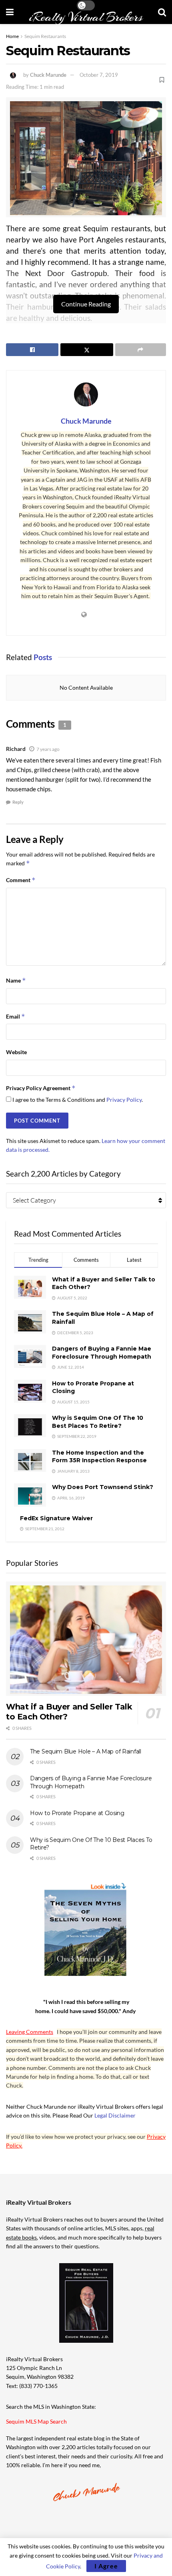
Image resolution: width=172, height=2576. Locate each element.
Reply (18, 802)
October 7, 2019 (99, 75)
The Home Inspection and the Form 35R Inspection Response (99, 1457)
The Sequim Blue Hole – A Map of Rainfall (86, 1751)
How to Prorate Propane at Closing (77, 1813)
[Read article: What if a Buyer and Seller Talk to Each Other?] (86, 1639)
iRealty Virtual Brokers (86, 17)
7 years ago (48, 749)
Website (16, 1052)
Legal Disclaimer (115, 2115)
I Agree (106, 2566)
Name (16, 980)
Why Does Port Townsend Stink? (103, 1487)
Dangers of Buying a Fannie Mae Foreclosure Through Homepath (102, 1353)
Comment (21, 880)
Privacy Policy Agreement (41, 1088)
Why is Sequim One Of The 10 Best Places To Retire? (98, 1422)
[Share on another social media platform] (141, 350)
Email (16, 1016)
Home (12, 36)
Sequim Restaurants (45, 36)
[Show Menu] (10, 12)
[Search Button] (162, 12)
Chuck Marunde (48, 75)
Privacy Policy (124, 1100)
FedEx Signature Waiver (56, 1518)
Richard (16, 749)
